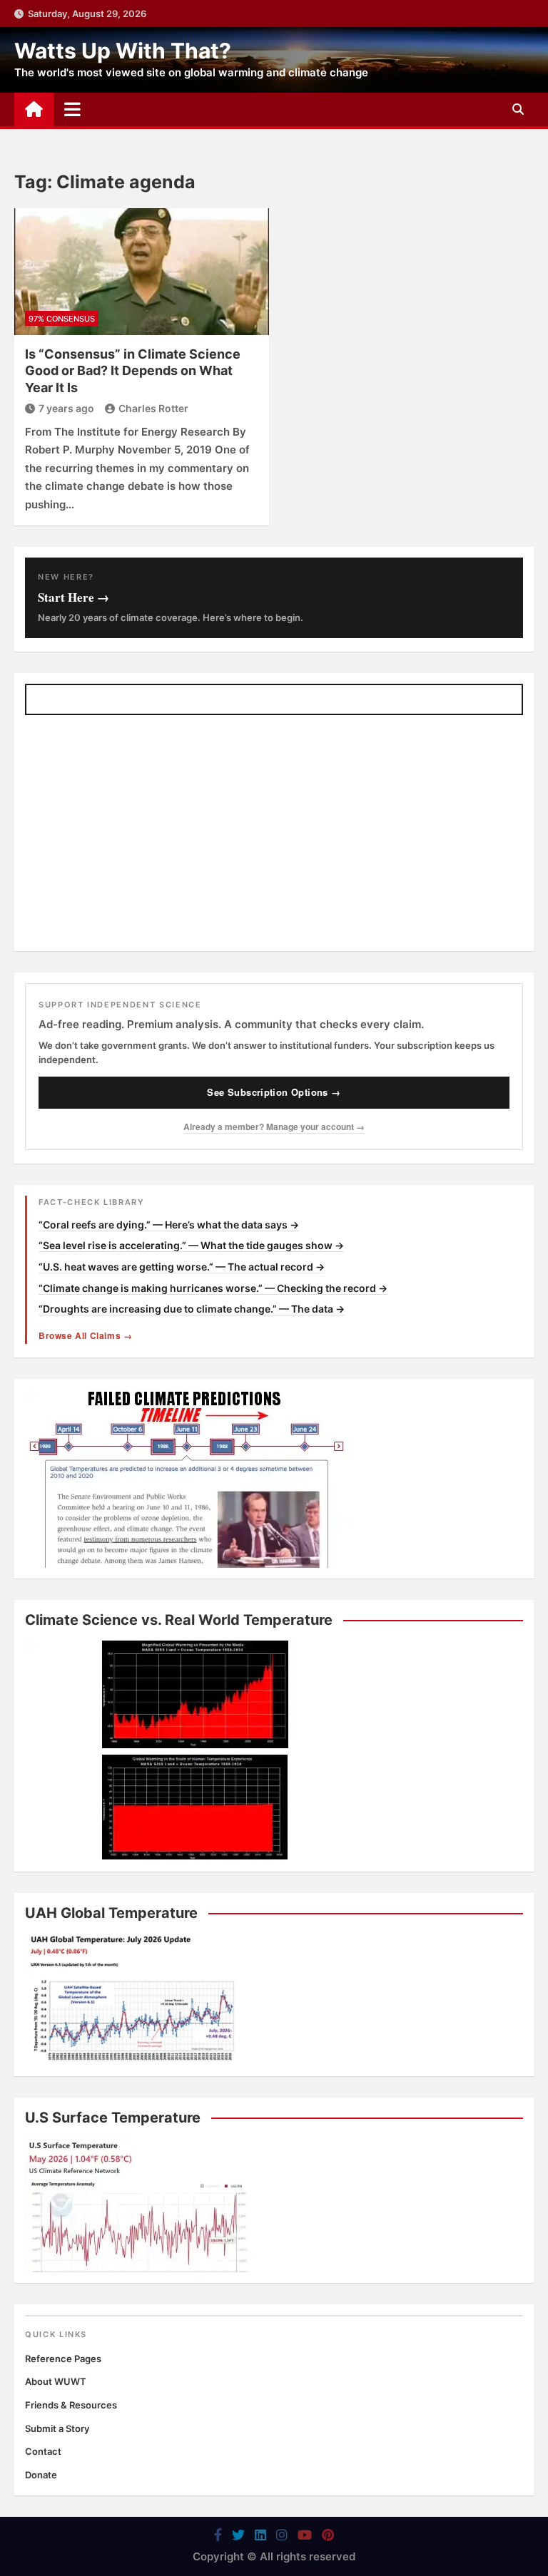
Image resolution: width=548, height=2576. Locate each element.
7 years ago (66, 408)
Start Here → (73, 597)
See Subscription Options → (274, 1092)
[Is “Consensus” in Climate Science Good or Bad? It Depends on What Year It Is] (142, 272)
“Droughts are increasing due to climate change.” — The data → (192, 1309)
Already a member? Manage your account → (274, 1127)
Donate (41, 2475)
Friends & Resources (71, 2405)
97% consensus (62, 319)
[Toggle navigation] (72, 109)
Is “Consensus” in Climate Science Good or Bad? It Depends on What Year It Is (133, 371)
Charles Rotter (153, 408)
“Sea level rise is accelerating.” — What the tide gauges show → (191, 1245)
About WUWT (56, 2381)
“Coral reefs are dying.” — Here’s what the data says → (169, 1225)
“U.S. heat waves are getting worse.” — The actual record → (182, 1267)
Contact (43, 2451)
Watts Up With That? (123, 51)
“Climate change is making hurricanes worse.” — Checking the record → (213, 1288)
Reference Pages (63, 2359)
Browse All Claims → (85, 1335)
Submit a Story (57, 2428)
